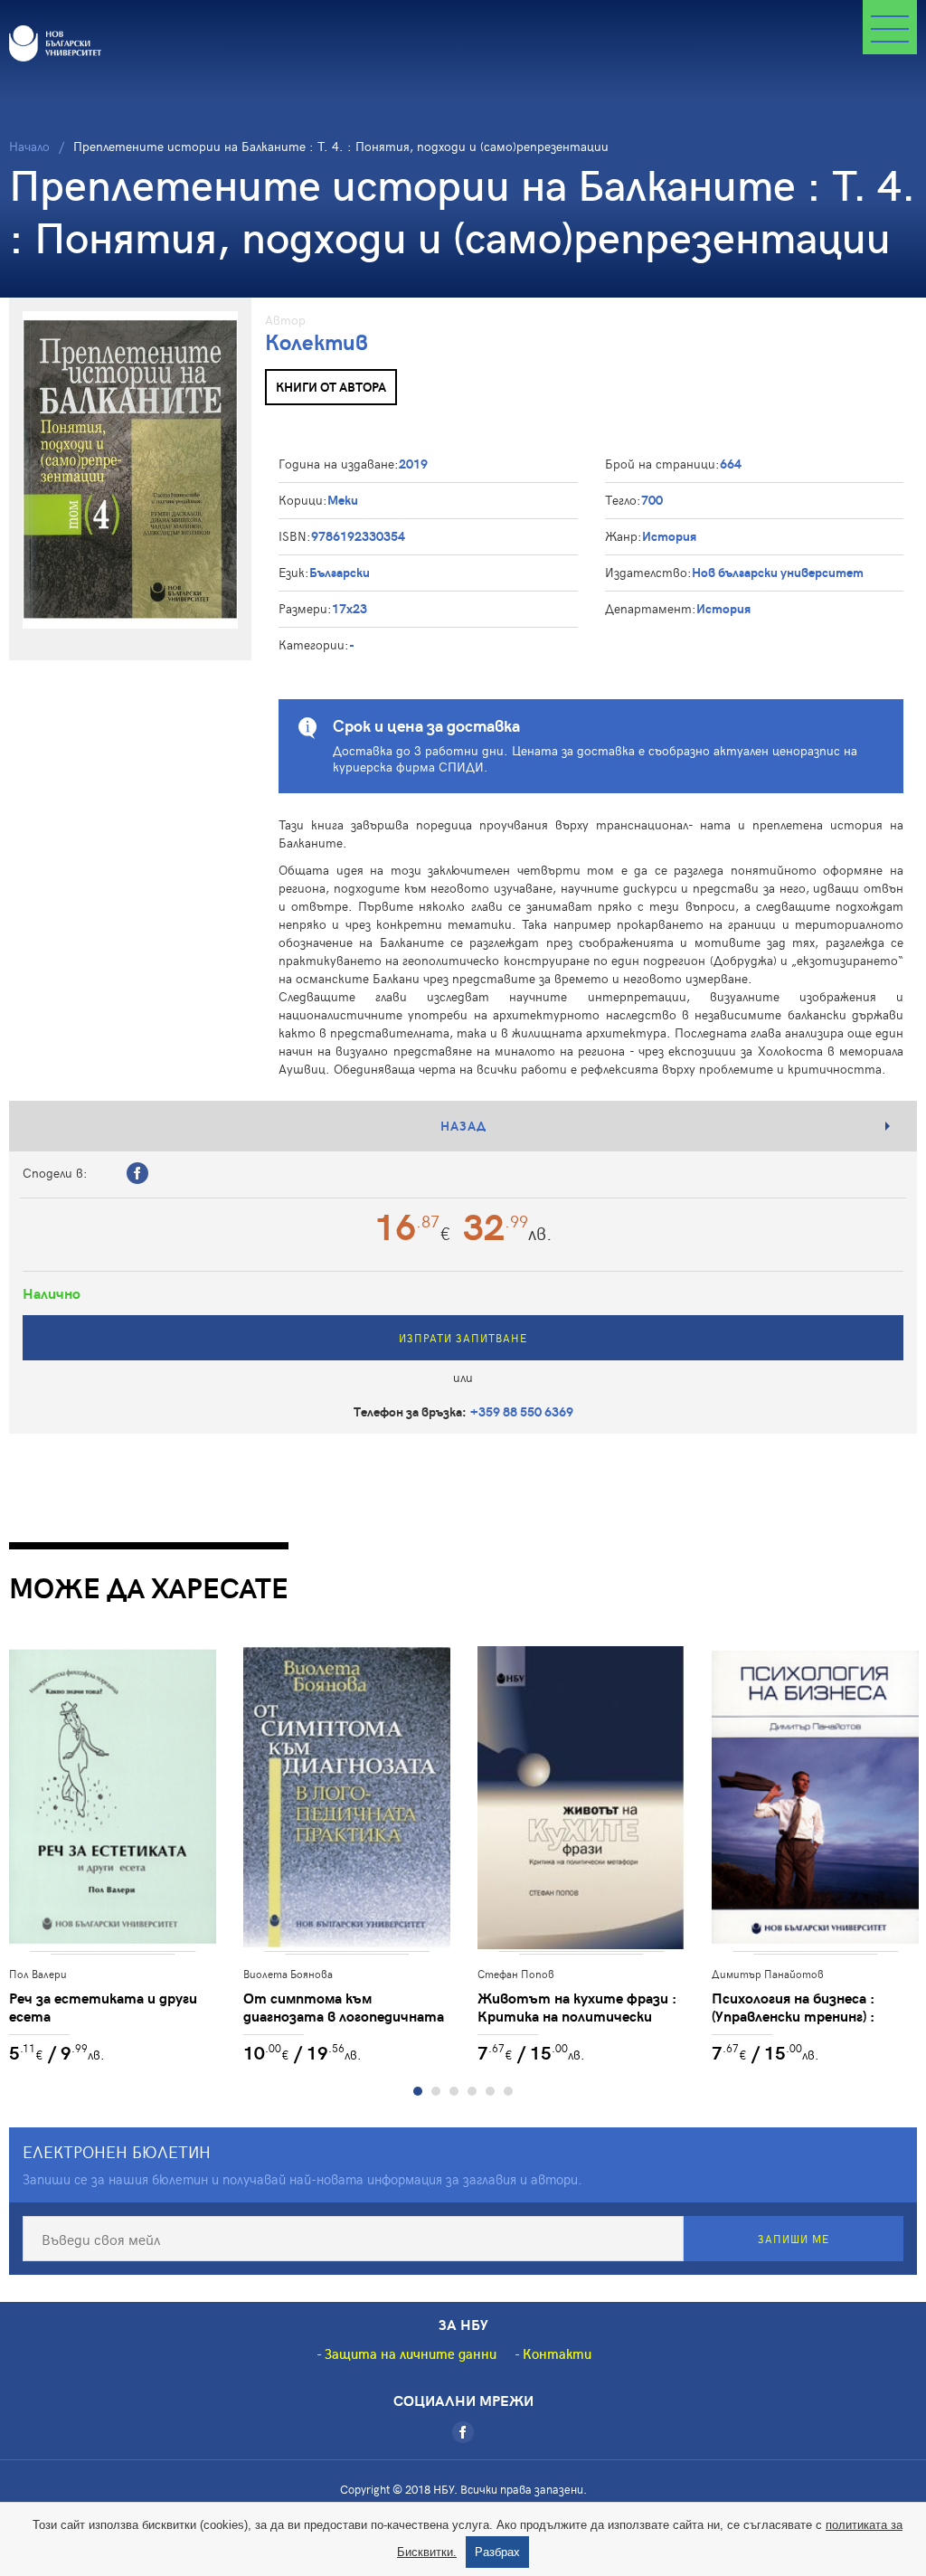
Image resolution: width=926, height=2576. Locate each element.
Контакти (557, 2353)
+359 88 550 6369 (522, 1411)
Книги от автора (331, 387)
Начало (29, 146)
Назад (463, 1126)
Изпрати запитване (463, 1338)
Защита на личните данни (411, 2353)
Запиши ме (794, 2239)
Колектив (317, 341)
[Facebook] (463, 2432)
